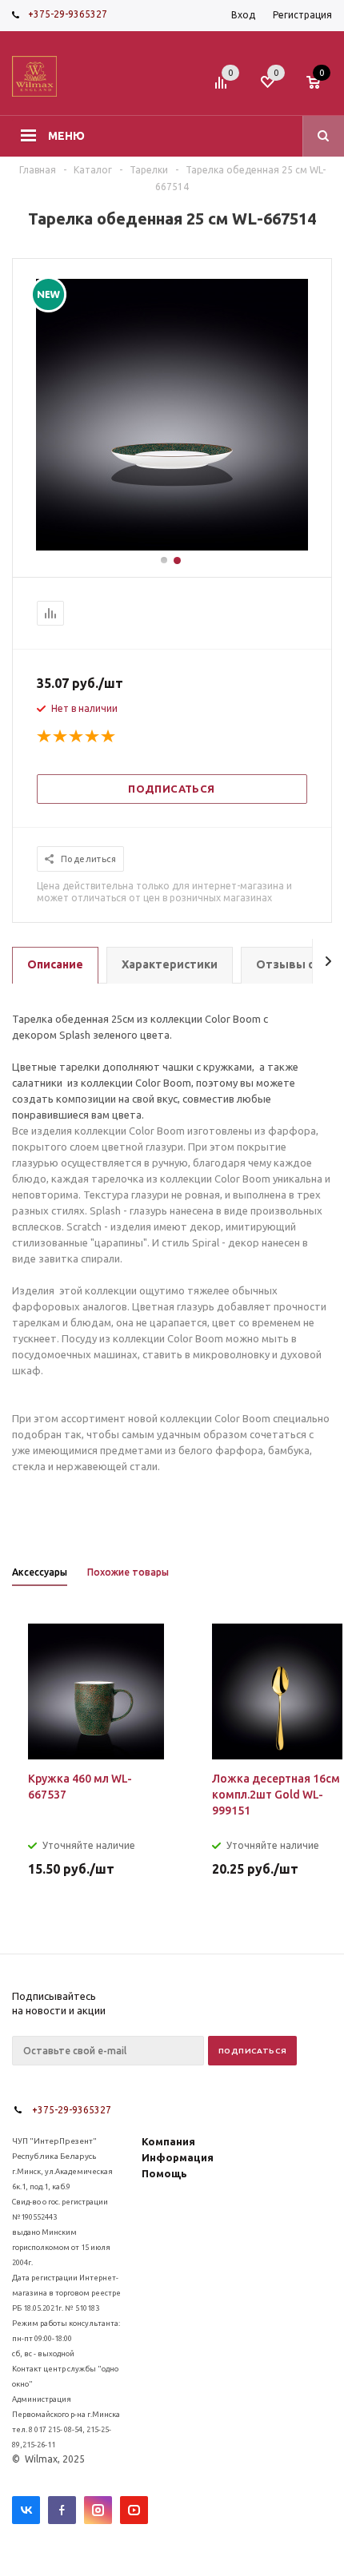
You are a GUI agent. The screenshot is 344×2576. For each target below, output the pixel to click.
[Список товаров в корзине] (321, 87)
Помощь (164, 2173)
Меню (66, 136)
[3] (77, 737)
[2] (61, 737)
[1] (45, 737)
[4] (93, 737)
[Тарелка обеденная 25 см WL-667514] (172, 547)
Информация (178, 2157)
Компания (168, 2141)
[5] (109, 737)
